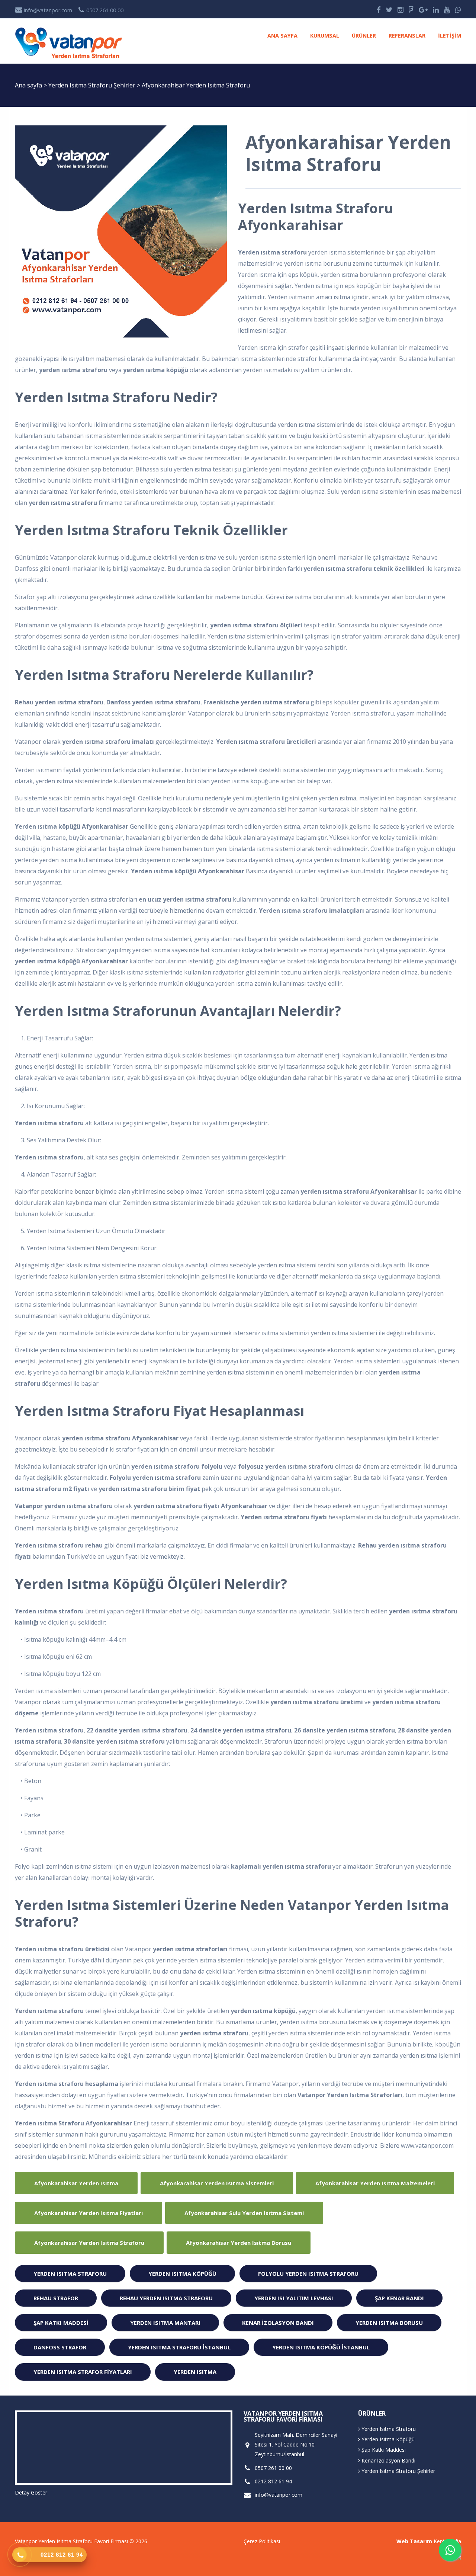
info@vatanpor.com (47, 10)
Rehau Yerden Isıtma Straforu (166, 2298)
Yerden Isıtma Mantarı (165, 2323)
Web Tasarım (414, 2541)
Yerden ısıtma (195, 2372)
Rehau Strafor (56, 2298)
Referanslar (407, 36)
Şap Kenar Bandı (399, 2298)
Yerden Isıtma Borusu (389, 2323)
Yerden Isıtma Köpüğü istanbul (321, 2347)
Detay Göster (31, 2492)
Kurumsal (325, 36)
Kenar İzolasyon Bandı (278, 2323)
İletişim (450, 36)
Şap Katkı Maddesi (61, 2323)
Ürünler (364, 36)
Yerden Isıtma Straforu (70, 2273)
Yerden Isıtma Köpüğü (182, 2273)
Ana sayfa (282, 36)
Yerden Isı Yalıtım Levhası (294, 2298)
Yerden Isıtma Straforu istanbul (179, 2347)
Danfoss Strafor (60, 2347)
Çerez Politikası (262, 2541)
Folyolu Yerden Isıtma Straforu (308, 2273)
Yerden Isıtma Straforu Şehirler (93, 85)
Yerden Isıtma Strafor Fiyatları (83, 2372)
